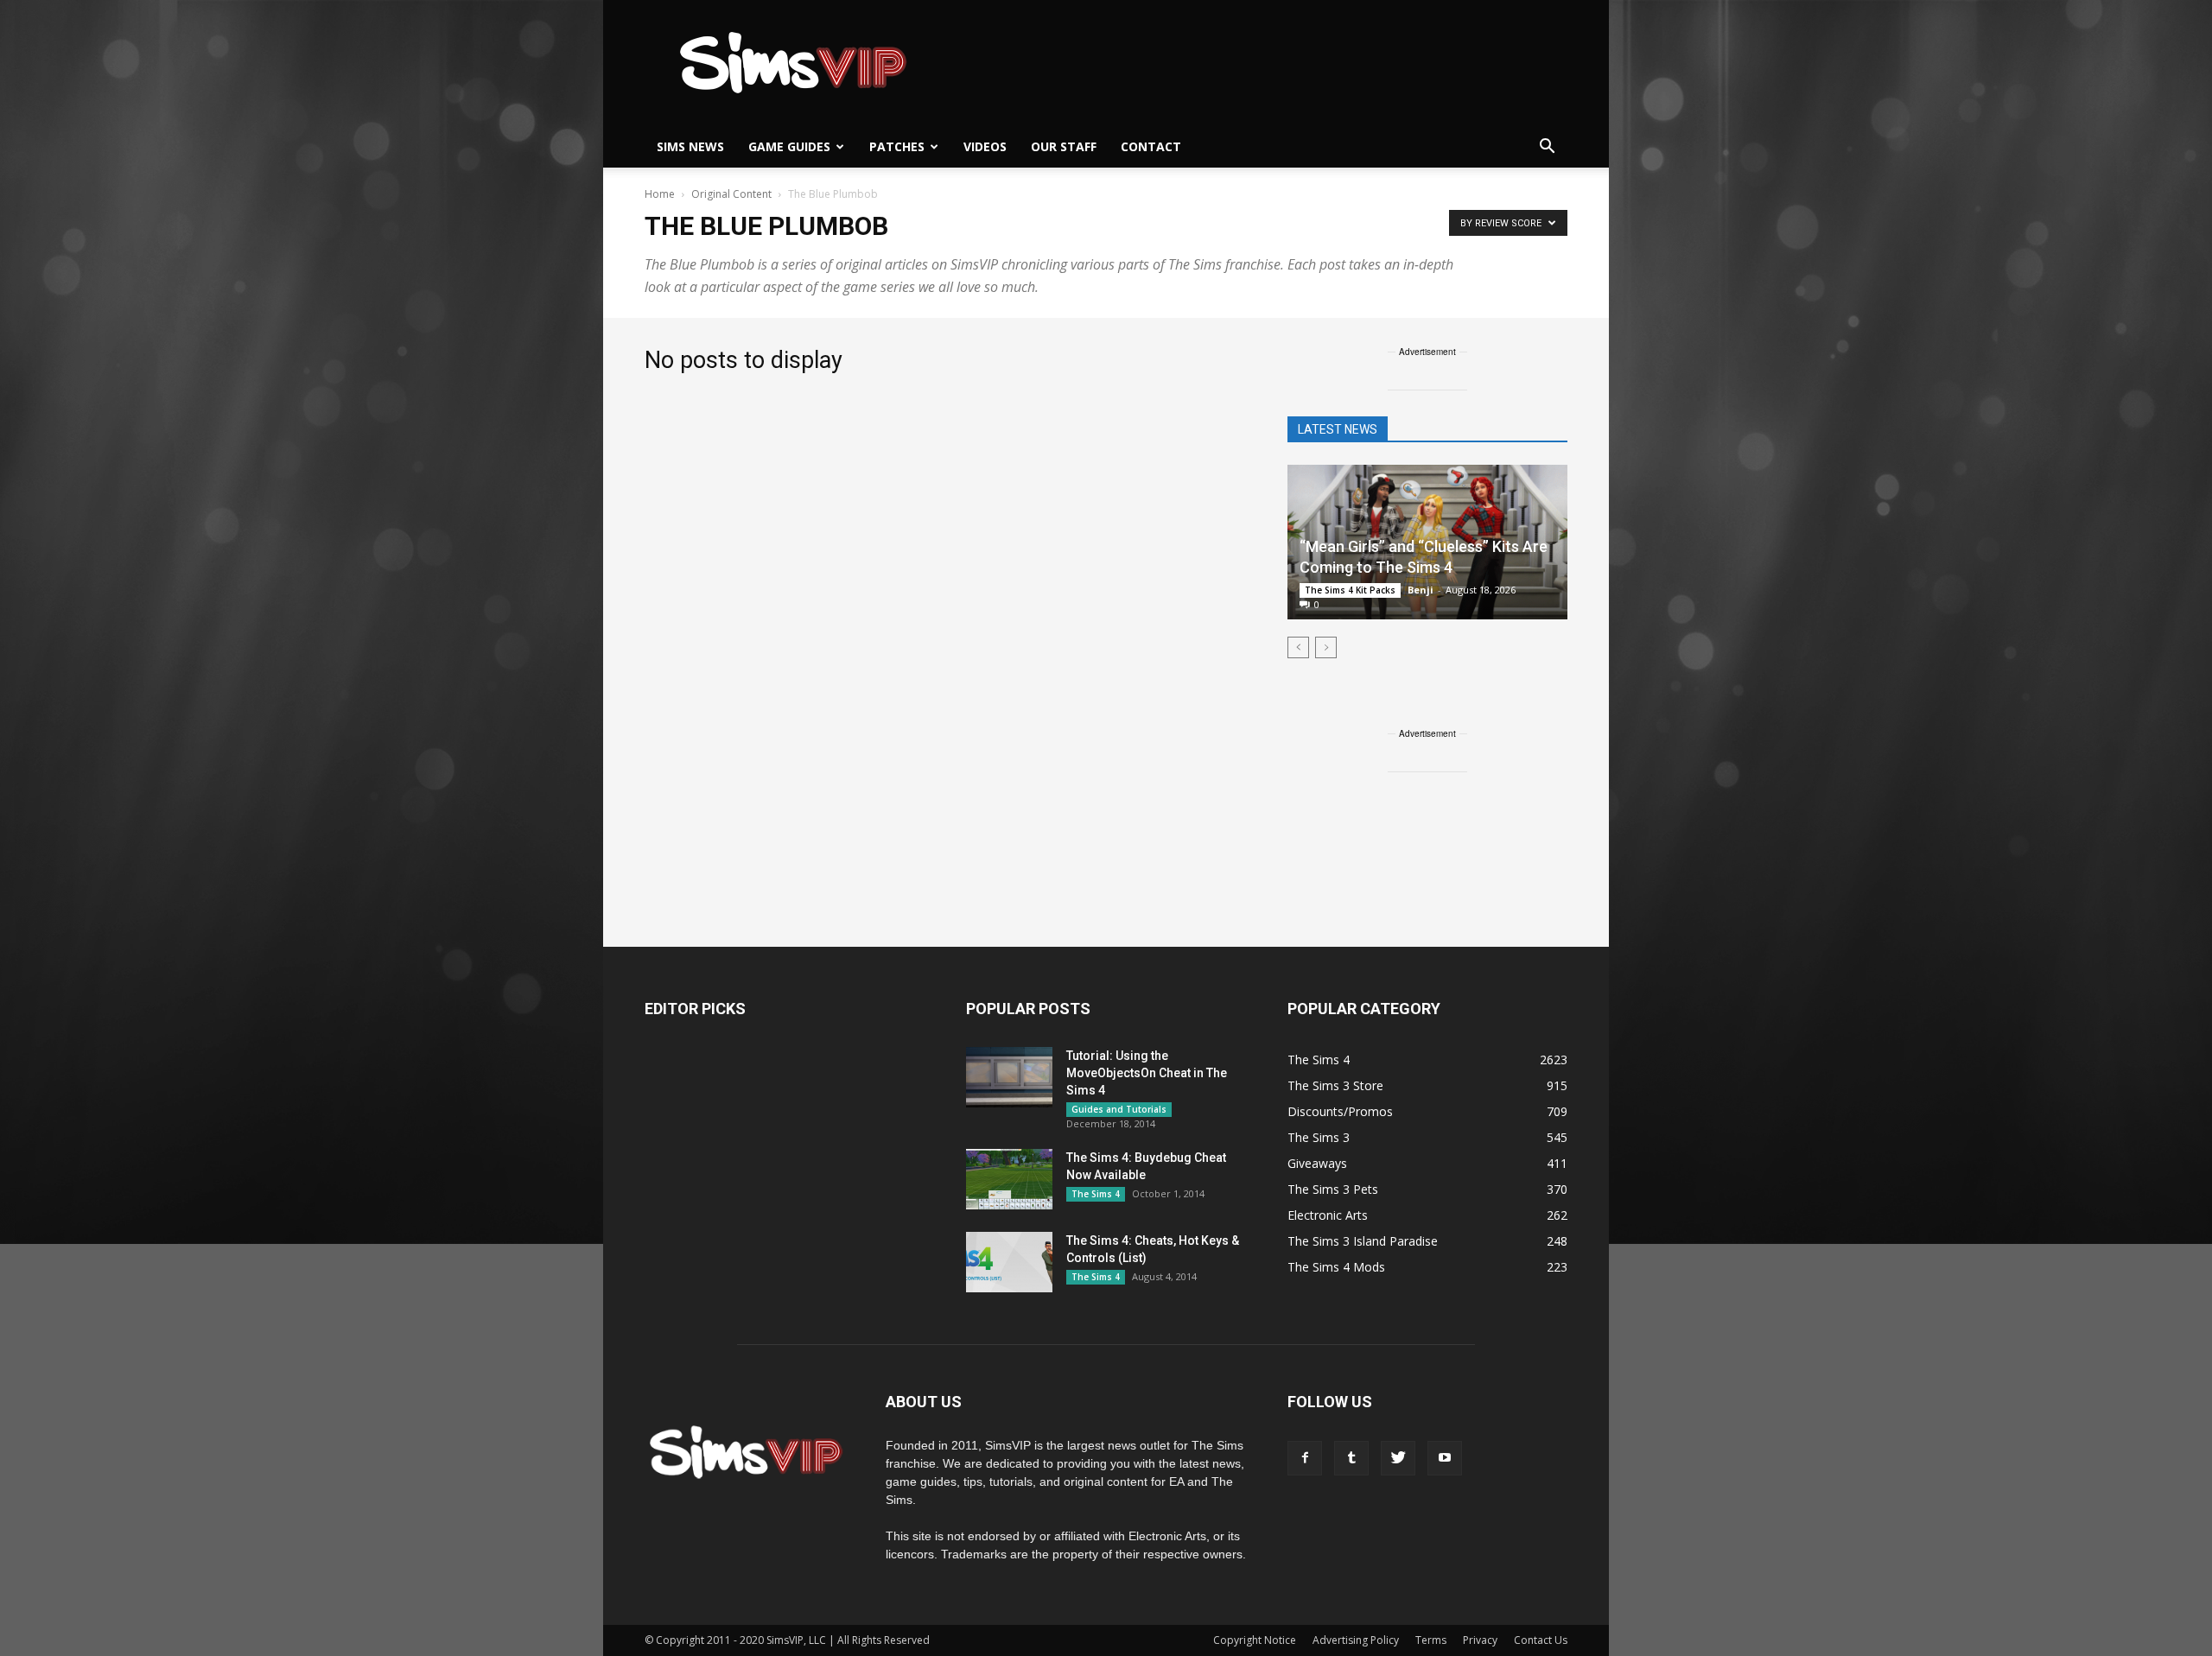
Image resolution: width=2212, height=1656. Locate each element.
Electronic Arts (1328, 1215)
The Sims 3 (1319, 1137)
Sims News (690, 146)
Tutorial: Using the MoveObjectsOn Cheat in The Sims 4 (1147, 1073)
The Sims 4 (1096, 1194)
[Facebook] (1305, 1458)
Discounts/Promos (1340, 1111)
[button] (1547, 147)
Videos (985, 146)
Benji (1421, 590)
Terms (1431, 1640)
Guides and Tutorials (1119, 1109)
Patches (897, 146)
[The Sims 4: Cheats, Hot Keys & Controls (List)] (1009, 1262)
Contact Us (1541, 1640)
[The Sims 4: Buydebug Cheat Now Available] (1009, 1179)
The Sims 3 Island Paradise (1363, 1241)
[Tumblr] (1351, 1458)
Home (660, 194)
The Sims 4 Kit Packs (1350, 590)
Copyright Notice (1255, 1640)
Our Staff (1064, 146)
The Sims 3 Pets (1333, 1189)
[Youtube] (1445, 1458)
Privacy (1480, 1640)
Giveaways (1317, 1163)
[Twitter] (1398, 1458)
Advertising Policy (1356, 1640)
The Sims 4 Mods (1336, 1267)
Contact (1151, 146)
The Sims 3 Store (1335, 1085)
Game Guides (789, 146)
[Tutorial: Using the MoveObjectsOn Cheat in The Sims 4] (1009, 1077)
